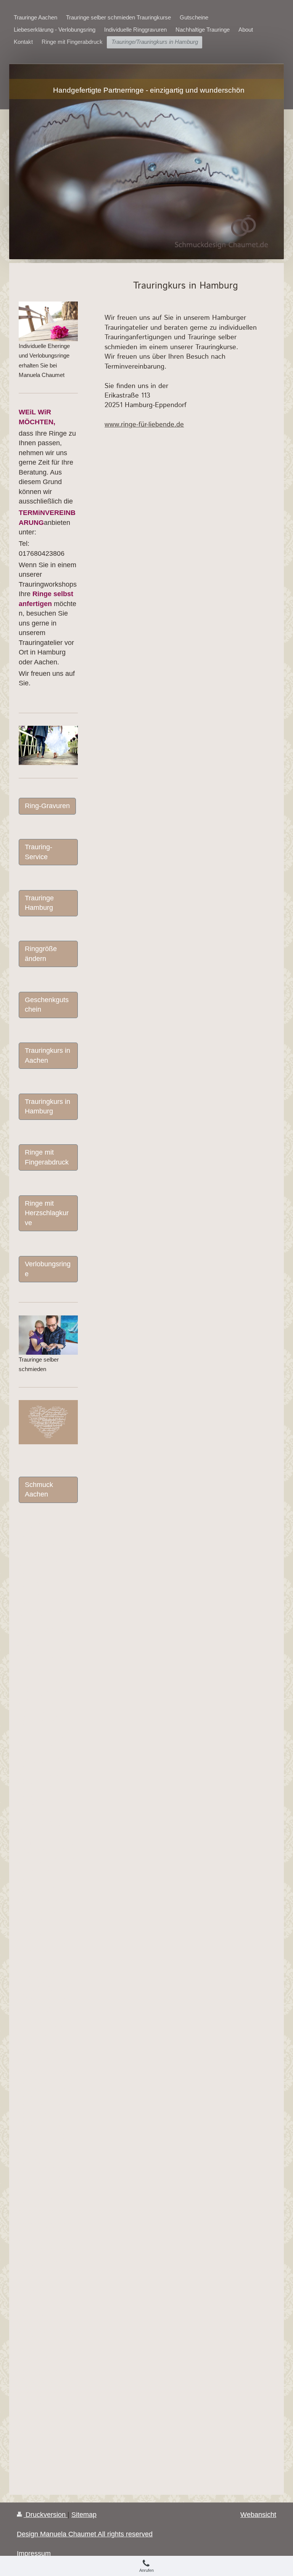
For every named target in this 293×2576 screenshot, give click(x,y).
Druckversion (46, 2515)
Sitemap (84, 2515)
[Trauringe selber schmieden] (48, 1335)
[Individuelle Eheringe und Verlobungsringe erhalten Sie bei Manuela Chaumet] (48, 321)
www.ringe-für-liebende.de (144, 425)
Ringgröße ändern (41, 954)
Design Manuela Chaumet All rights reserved (85, 2534)
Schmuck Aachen (39, 1489)
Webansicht (258, 2515)
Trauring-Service (39, 852)
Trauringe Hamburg (39, 903)
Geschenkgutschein (47, 1005)
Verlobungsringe (48, 1269)
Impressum (34, 2554)
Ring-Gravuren (47, 806)
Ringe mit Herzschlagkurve (47, 1213)
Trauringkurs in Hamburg (47, 1106)
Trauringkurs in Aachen (47, 1055)
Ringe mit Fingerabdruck (47, 1157)
